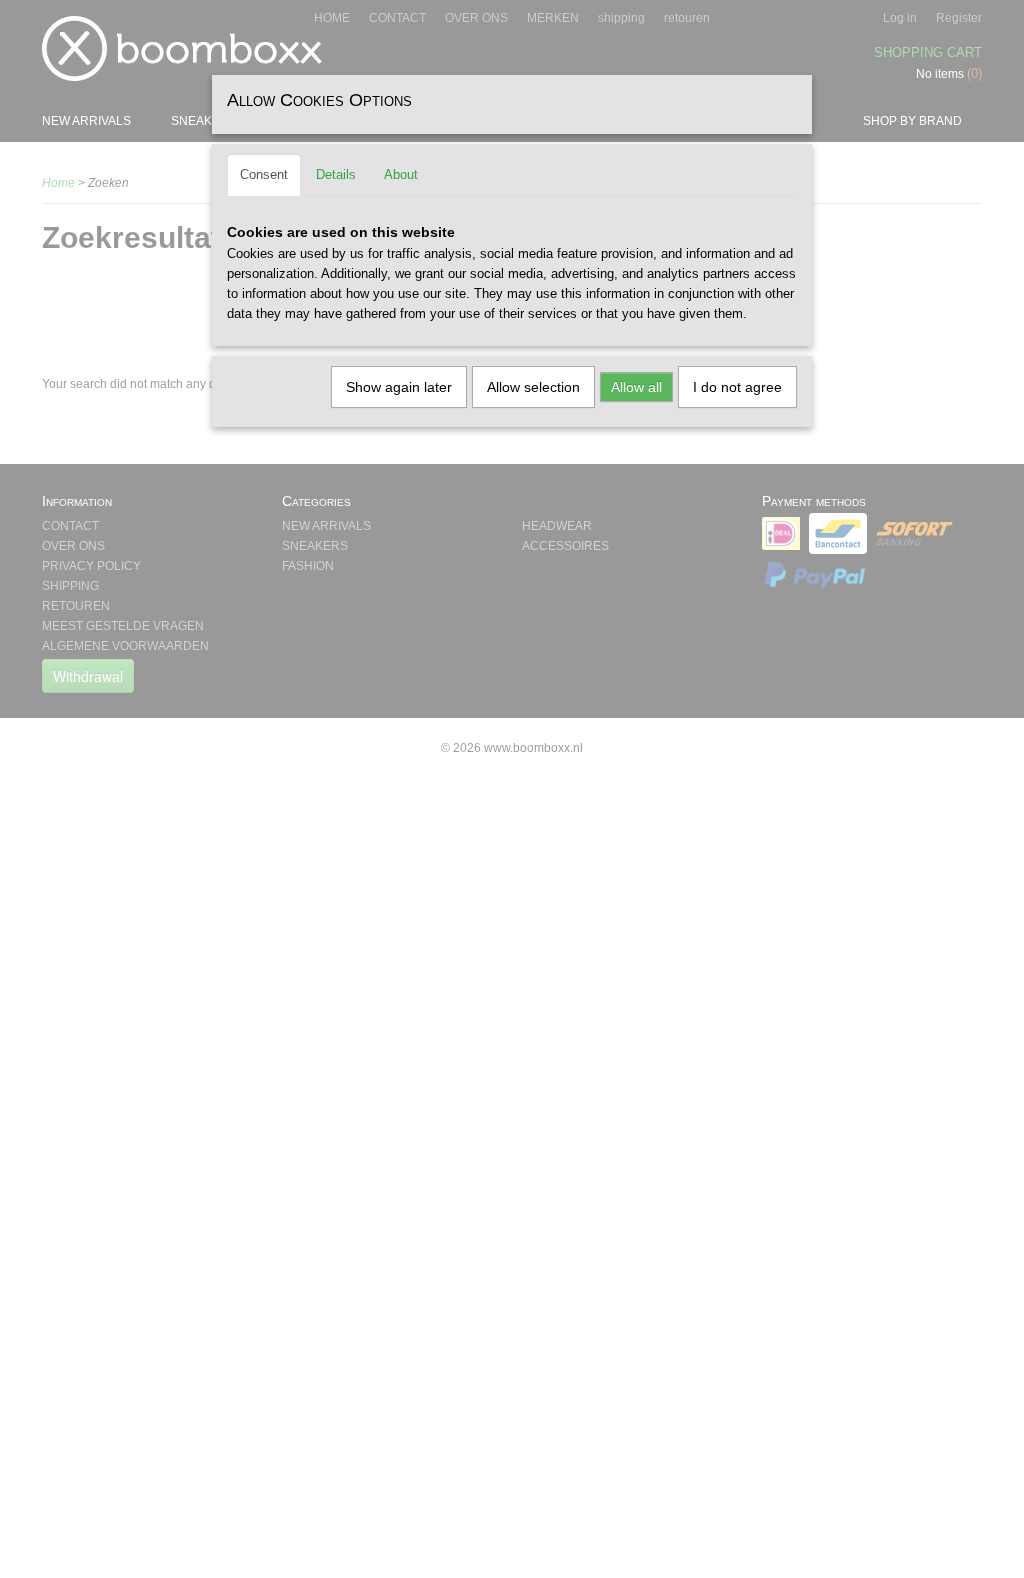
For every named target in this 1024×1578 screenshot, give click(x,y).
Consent (264, 174)
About (401, 174)
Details (336, 174)
